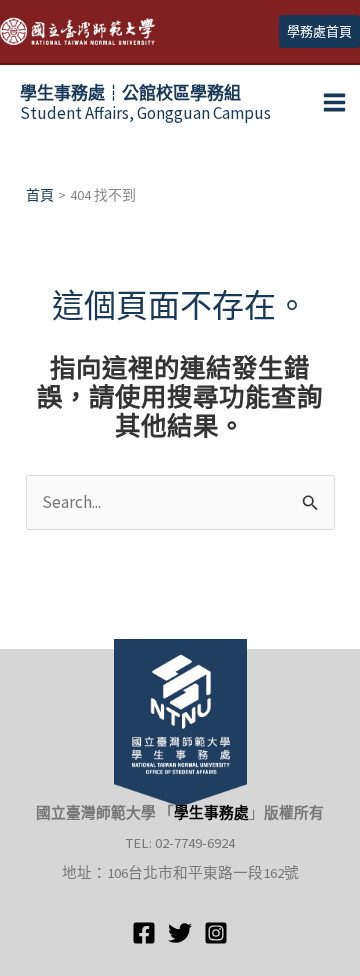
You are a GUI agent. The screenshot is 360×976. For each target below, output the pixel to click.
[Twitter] (180, 933)
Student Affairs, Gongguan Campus (145, 103)
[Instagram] (216, 933)
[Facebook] (144, 933)
